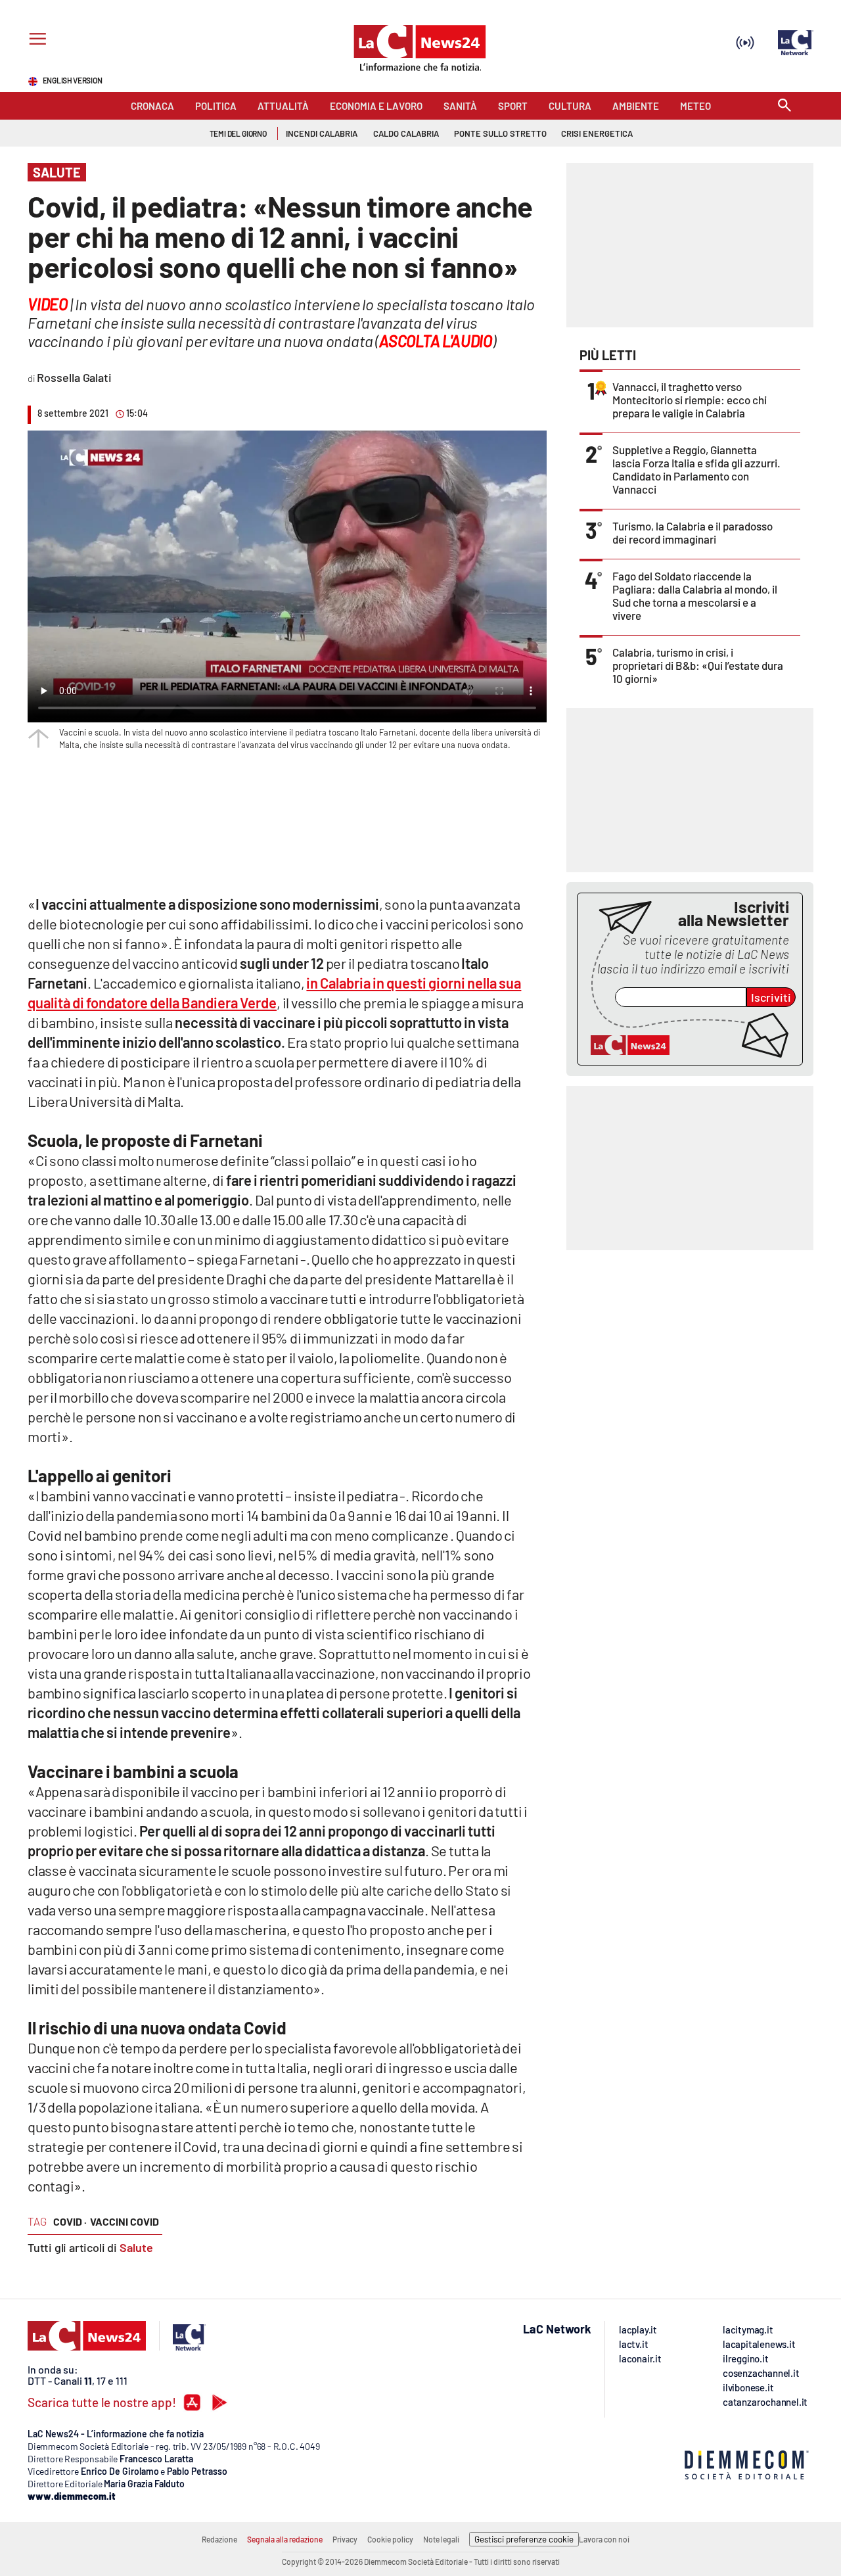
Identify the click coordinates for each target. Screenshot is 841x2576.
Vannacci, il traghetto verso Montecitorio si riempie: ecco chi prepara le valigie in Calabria (690, 400)
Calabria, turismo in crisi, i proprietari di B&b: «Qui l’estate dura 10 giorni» (698, 665)
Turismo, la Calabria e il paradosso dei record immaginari (693, 532)
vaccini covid (125, 2221)
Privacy (345, 2539)
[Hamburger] (35, 40)
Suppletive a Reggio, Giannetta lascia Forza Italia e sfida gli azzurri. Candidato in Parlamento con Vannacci (696, 469)
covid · (70, 2221)
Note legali (441, 2539)
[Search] (784, 106)
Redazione (219, 2539)
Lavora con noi (604, 2539)
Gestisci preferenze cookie (524, 2539)
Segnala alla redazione (285, 2539)
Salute (136, 2247)
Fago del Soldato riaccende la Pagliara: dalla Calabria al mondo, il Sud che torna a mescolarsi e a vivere (695, 596)
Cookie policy (390, 2539)
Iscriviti (771, 997)
